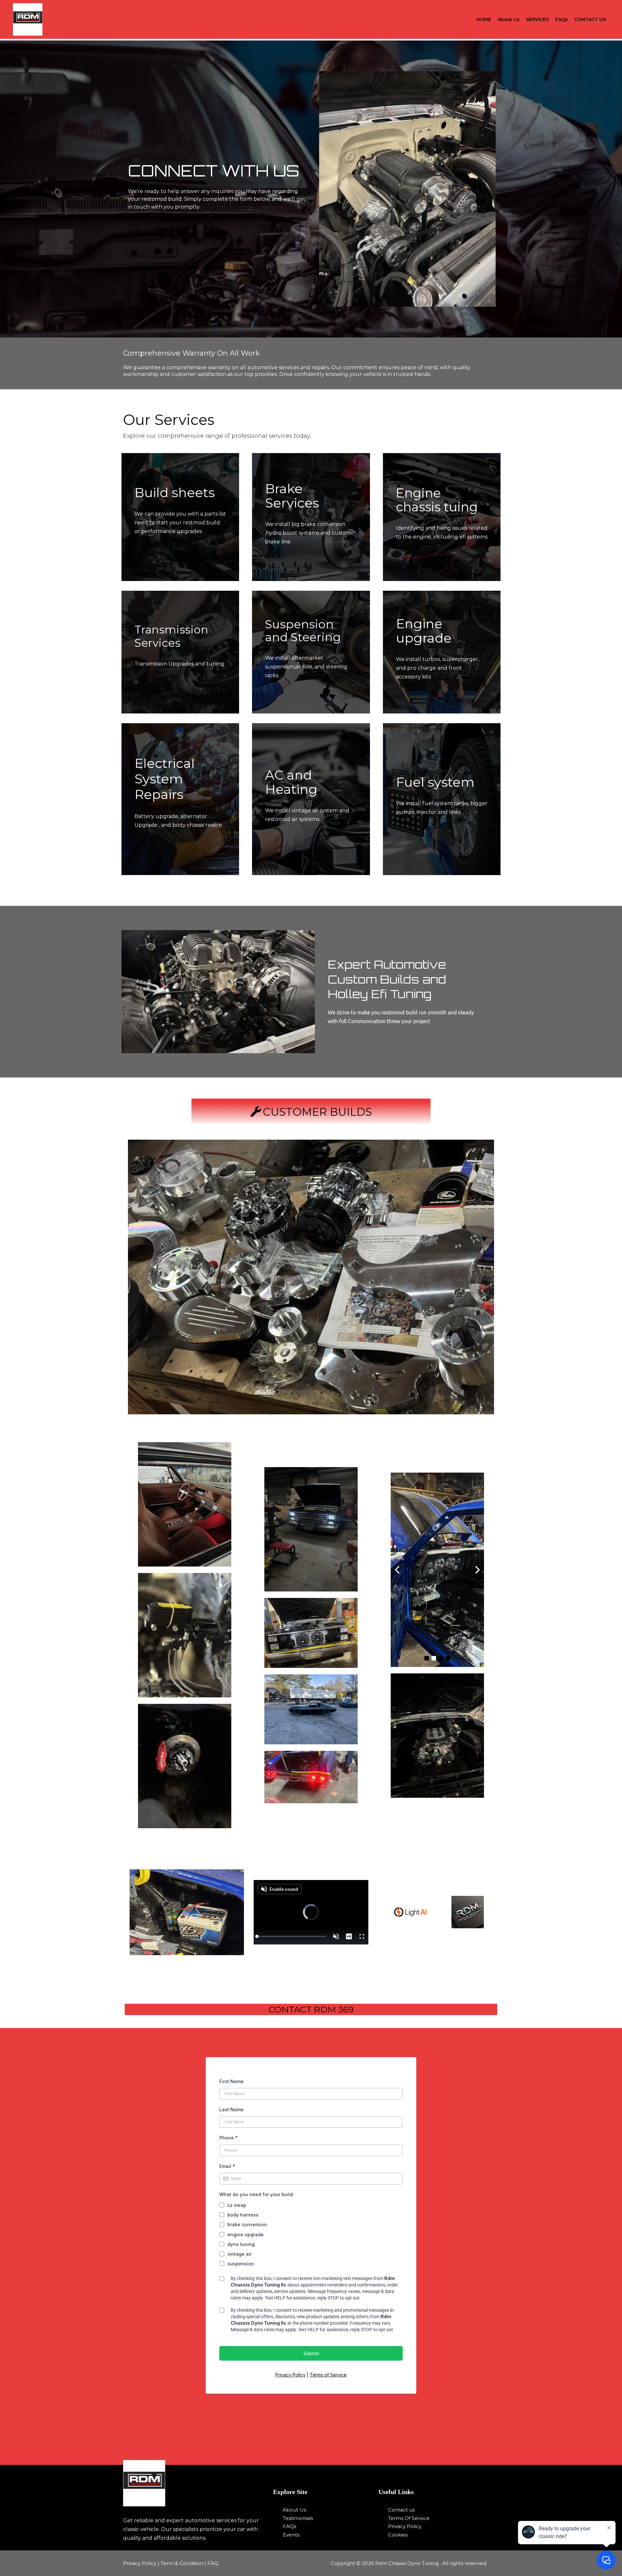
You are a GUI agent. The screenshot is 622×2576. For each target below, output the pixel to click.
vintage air (240, 2254)
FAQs (562, 19)
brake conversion (247, 2224)
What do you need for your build (256, 2194)
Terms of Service (328, 2375)
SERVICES (537, 19)
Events (291, 2535)
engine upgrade (246, 2234)
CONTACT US (590, 19)
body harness (243, 2215)
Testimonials (298, 2518)
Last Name (231, 2109)
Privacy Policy (290, 2375)
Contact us (401, 2510)
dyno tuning (241, 2244)
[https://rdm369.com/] (194, 2483)
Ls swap (237, 2205)
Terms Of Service (409, 2518)
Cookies (398, 2535)
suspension (241, 2264)
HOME (484, 19)
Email (227, 2166)
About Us (509, 19)
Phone (229, 2138)
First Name (231, 2081)
